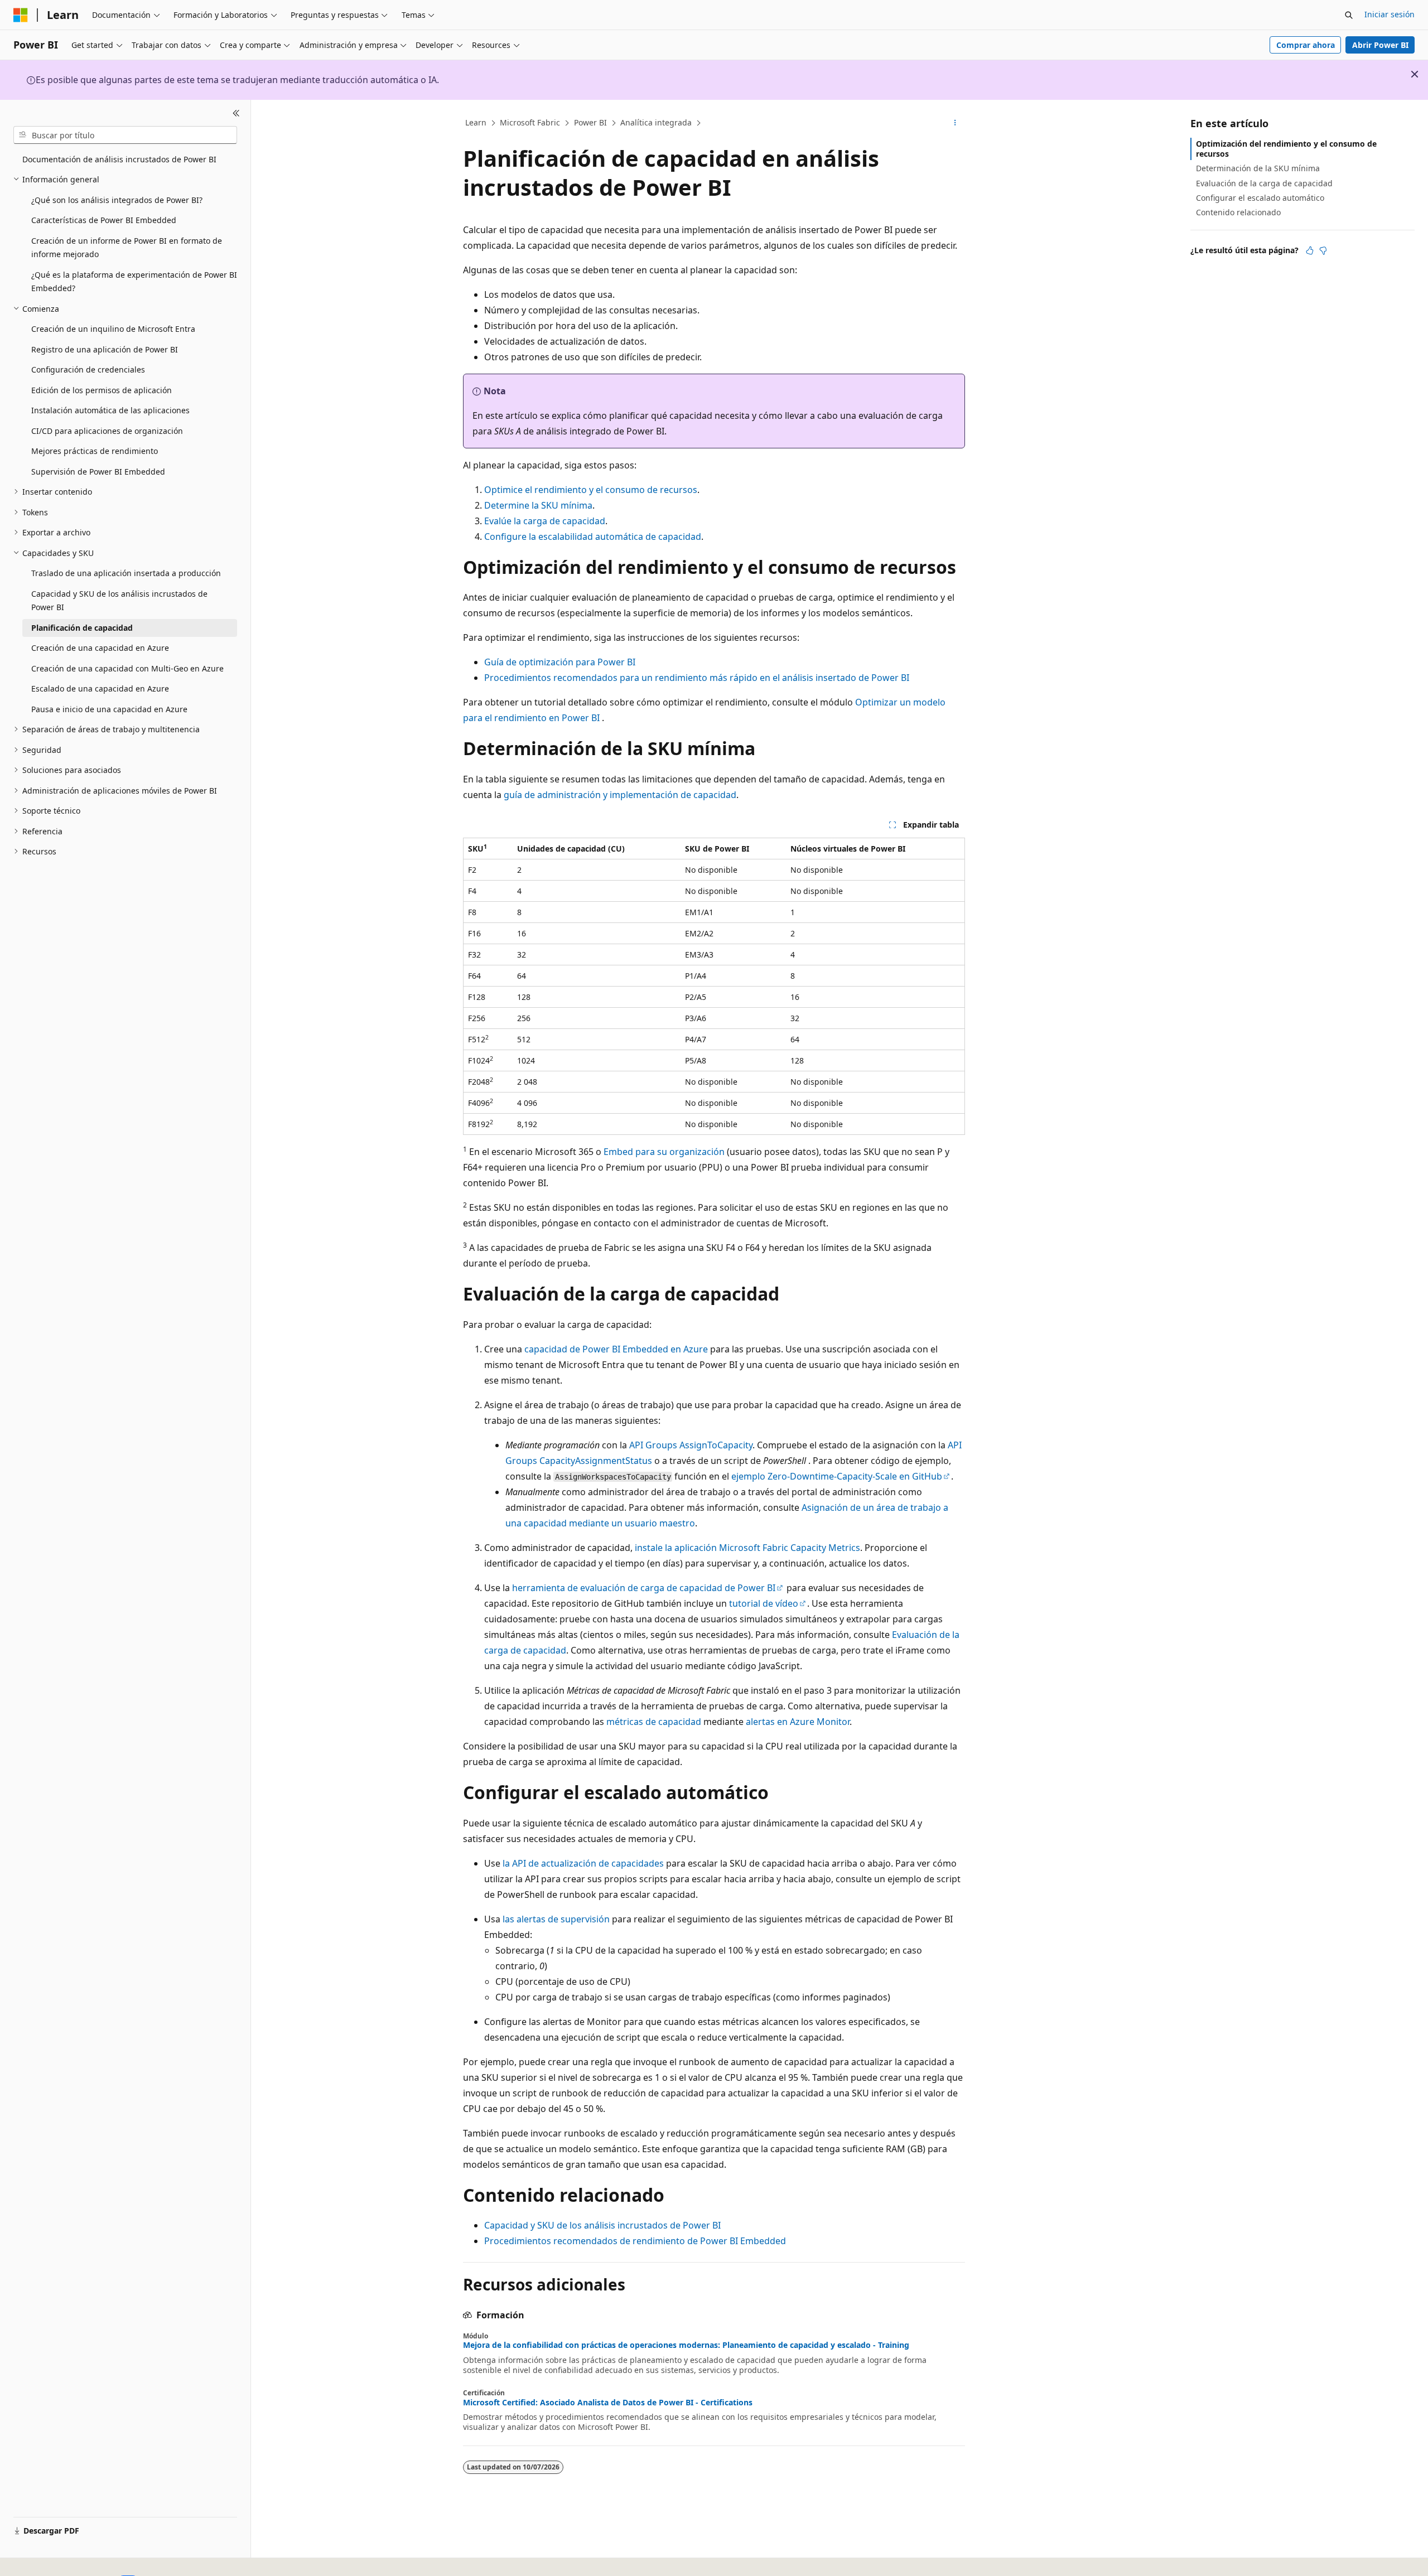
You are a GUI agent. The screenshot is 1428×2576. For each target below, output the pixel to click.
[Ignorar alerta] (1415, 74)
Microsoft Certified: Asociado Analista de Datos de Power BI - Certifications (608, 2403)
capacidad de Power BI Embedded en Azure (616, 1349)
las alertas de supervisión (556, 1919)
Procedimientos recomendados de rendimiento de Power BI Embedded (635, 2241)
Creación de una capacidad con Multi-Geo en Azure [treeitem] (127, 668)
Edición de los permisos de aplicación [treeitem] (102, 390)
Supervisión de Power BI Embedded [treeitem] (98, 472)
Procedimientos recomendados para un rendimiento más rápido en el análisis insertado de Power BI (697, 678)
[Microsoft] (21, 15)
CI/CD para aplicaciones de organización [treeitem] (107, 431)
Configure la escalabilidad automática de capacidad (593, 537)
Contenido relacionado (1238, 212)
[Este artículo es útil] (1310, 250)
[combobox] (125, 135)
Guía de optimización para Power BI (560, 662)
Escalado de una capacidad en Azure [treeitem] (100, 688)
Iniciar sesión (1390, 14)
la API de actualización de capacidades (583, 1863)
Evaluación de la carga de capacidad (1264, 183)
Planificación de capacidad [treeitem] (82, 628)
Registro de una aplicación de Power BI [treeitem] (105, 349)
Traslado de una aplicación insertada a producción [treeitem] (126, 573)
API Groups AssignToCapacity (691, 1445)
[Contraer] (236, 113)
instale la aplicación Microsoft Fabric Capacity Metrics (747, 1548)
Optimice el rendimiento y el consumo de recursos (591, 490)
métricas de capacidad (654, 1722)
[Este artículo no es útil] (1323, 250)
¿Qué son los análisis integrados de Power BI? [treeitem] (117, 200)
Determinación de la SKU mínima (1258, 168)
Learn (476, 122)
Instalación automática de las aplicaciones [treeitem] (110, 410)
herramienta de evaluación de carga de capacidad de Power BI (644, 1588)
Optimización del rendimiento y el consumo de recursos (1286, 149)
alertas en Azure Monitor (798, 1722)
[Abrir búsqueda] (1349, 15)
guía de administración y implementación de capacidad (620, 795)
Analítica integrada (656, 122)
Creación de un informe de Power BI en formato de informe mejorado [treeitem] (127, 248)
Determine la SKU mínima (538, 505)
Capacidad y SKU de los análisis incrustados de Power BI (602, 2225)
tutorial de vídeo (764, 1603)
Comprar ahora (1306, 45)
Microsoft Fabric (530, 122)
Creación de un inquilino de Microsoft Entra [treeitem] (113, 329)
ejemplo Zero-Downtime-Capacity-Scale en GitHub (837, 1476)
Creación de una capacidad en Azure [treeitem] (100, 648)
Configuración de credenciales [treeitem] (88, 369)
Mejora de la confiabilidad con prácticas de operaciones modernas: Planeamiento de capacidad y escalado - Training (686, 2345)
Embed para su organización (664, 1152)
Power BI (590, 122)
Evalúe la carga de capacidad (545, 521)
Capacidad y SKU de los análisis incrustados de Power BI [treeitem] (119, 601)
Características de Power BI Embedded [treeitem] (104, 220)
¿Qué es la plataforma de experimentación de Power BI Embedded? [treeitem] (134, 282)
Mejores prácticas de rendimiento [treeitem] (95, 451)
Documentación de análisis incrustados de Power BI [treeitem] (119, 159)
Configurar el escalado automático (1260, 198)
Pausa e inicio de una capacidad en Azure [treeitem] (109, 709)
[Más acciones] (955, 123)
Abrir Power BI (1380, 45)
